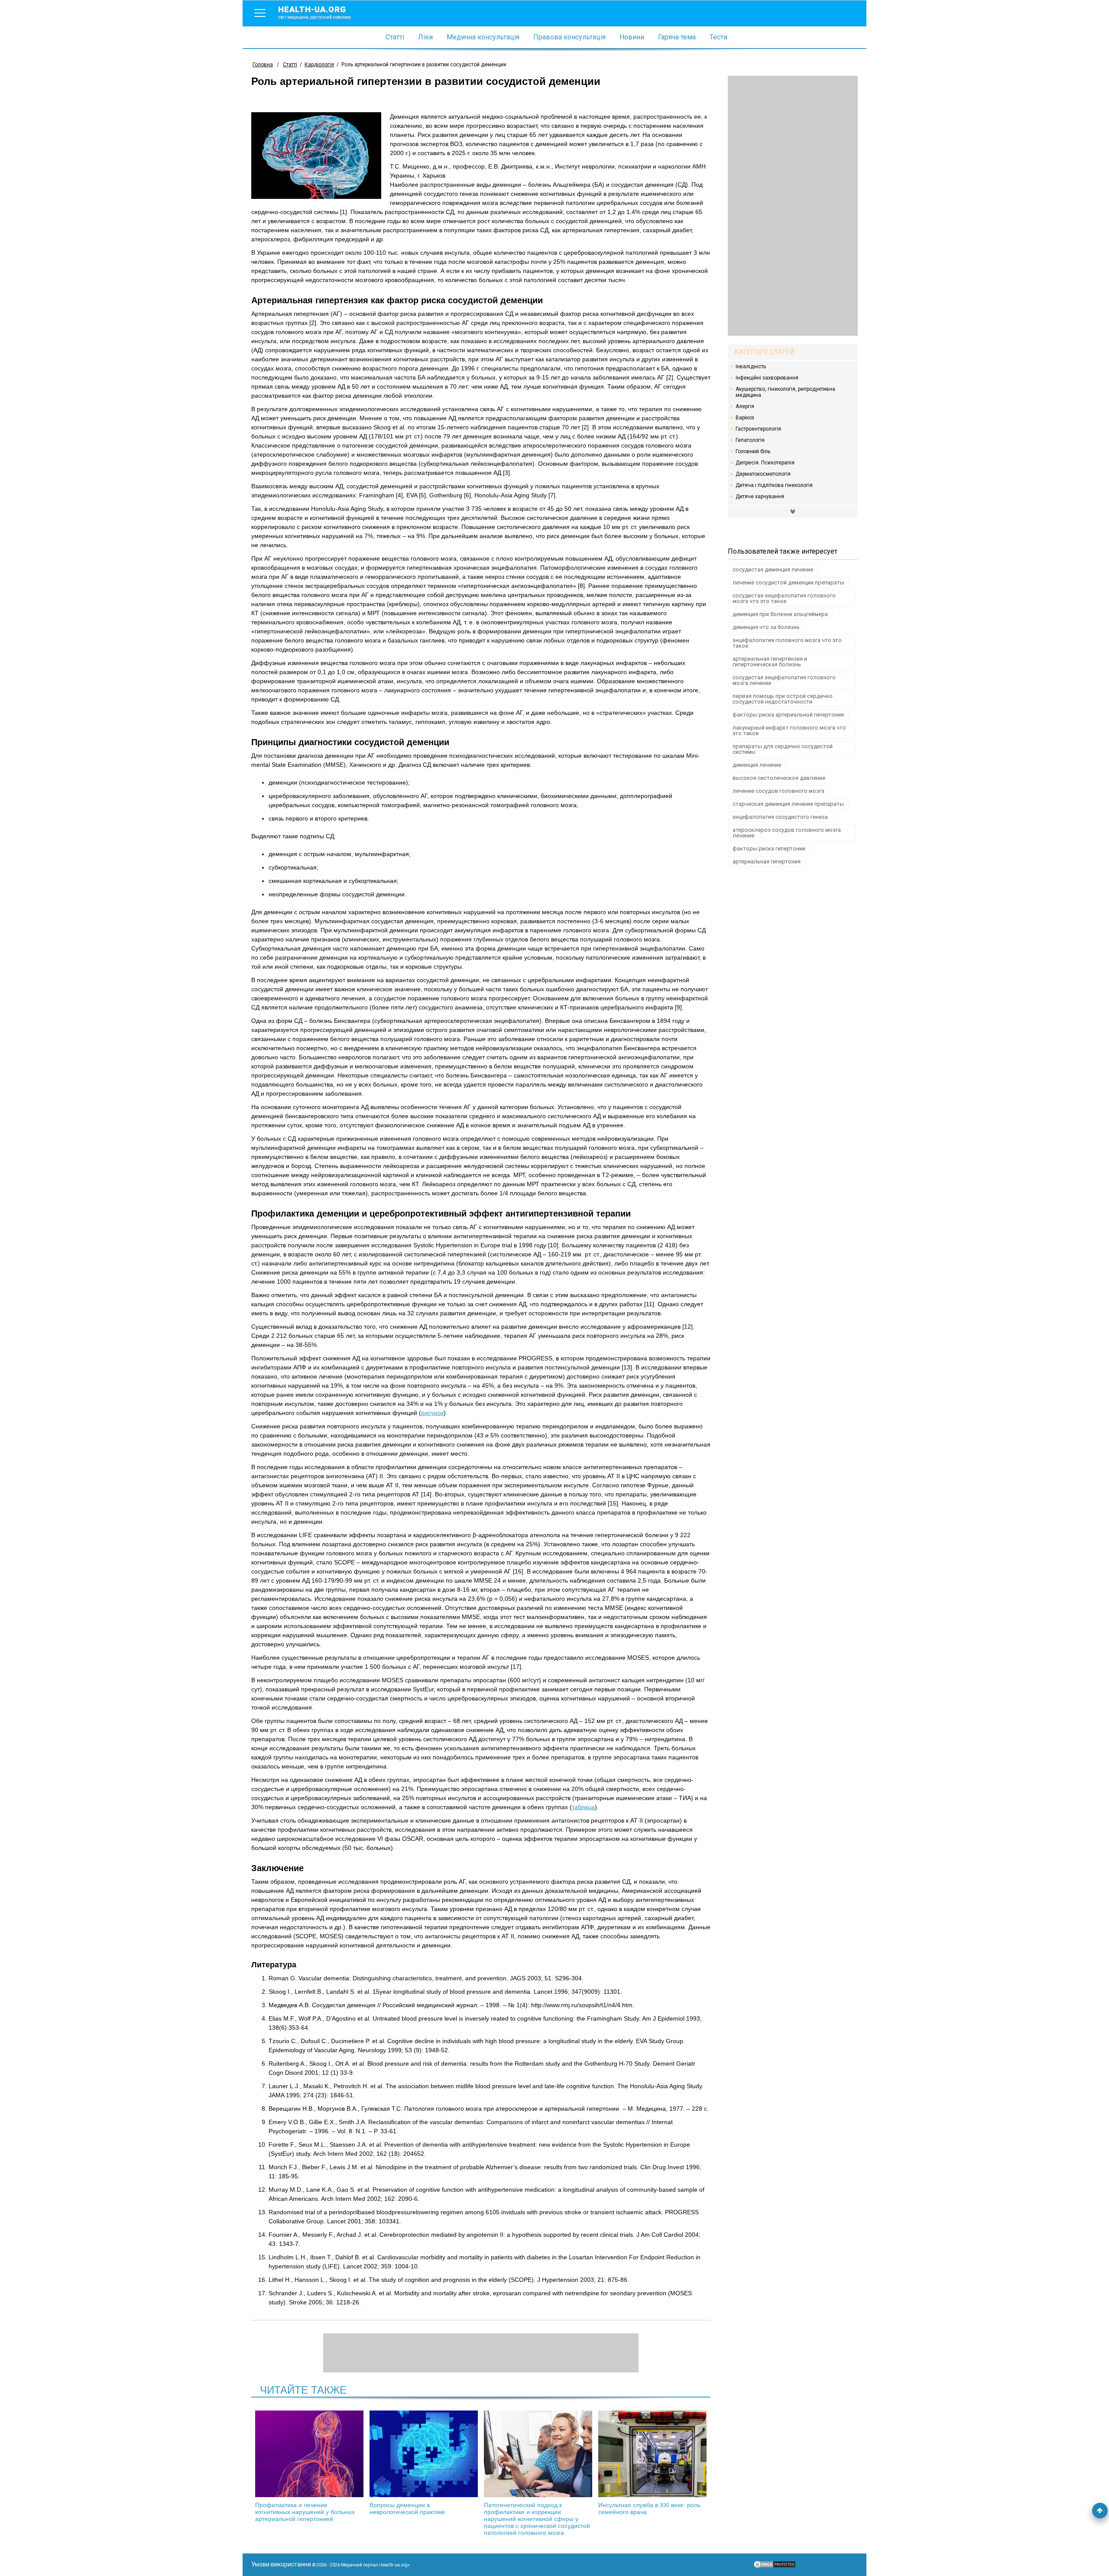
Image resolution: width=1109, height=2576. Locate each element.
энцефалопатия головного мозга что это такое (787, 643)
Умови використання (281, 2564)
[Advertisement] (793, 206)
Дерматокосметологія (763, 474)
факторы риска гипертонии (769, 848)
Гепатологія (750, 440)
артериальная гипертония (767, 861)
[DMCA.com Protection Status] (775, 2566)
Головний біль (753, 451)
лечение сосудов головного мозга (778, 791)
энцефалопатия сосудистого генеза (780, 817)
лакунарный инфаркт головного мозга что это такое (789, 730)
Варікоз (745, 418)
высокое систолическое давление (779, 778)
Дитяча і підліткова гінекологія (774, 485)
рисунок (432, 1413)
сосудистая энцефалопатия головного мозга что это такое (784, 598)
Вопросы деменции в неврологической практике (407, 2508)
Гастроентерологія (758, 429)
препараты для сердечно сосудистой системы (783, 749)
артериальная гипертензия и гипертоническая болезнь (770, 662)
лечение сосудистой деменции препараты (788, 582)
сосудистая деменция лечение (773, 569)
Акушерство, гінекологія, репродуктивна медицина (785, 392)
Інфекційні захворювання (767, 378)
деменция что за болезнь (766, 627)
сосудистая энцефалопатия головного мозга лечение (784, 680)
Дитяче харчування (760, 496)
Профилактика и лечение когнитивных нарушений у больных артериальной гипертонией (305, 2512)
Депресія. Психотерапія (765, 463)
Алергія (745, 406)
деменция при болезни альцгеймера (780, 614)
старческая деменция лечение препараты (788, 804)
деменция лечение (757, 765)
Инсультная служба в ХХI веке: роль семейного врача (649, 2508)
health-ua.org (315, 12)
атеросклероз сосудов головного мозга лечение (787, 833)
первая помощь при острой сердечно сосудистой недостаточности (783, 699)
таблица (583, 1807)
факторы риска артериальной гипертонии (788, 715)
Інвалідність (751, 367)
